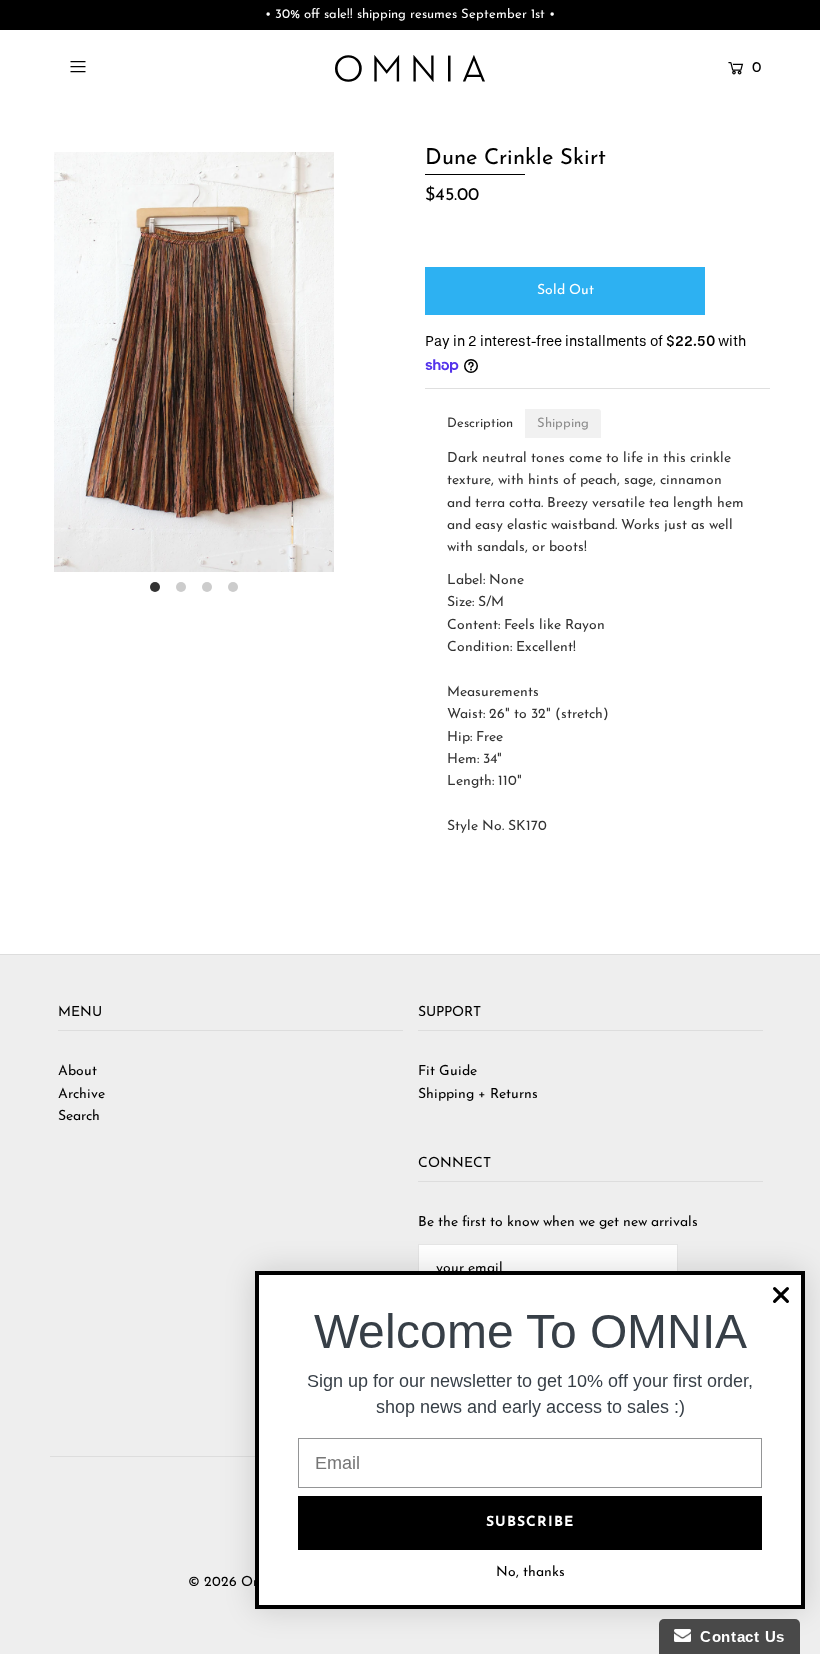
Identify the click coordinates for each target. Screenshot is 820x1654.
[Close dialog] (781, 1295)
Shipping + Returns (478, 1094)
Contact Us (738, 1636)
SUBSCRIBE (530, 1522)
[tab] (480, 423)
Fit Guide (447, 1071)
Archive (81, 1094)
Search (79, 1116)
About (77, 1071)
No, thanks (530, 1572)
